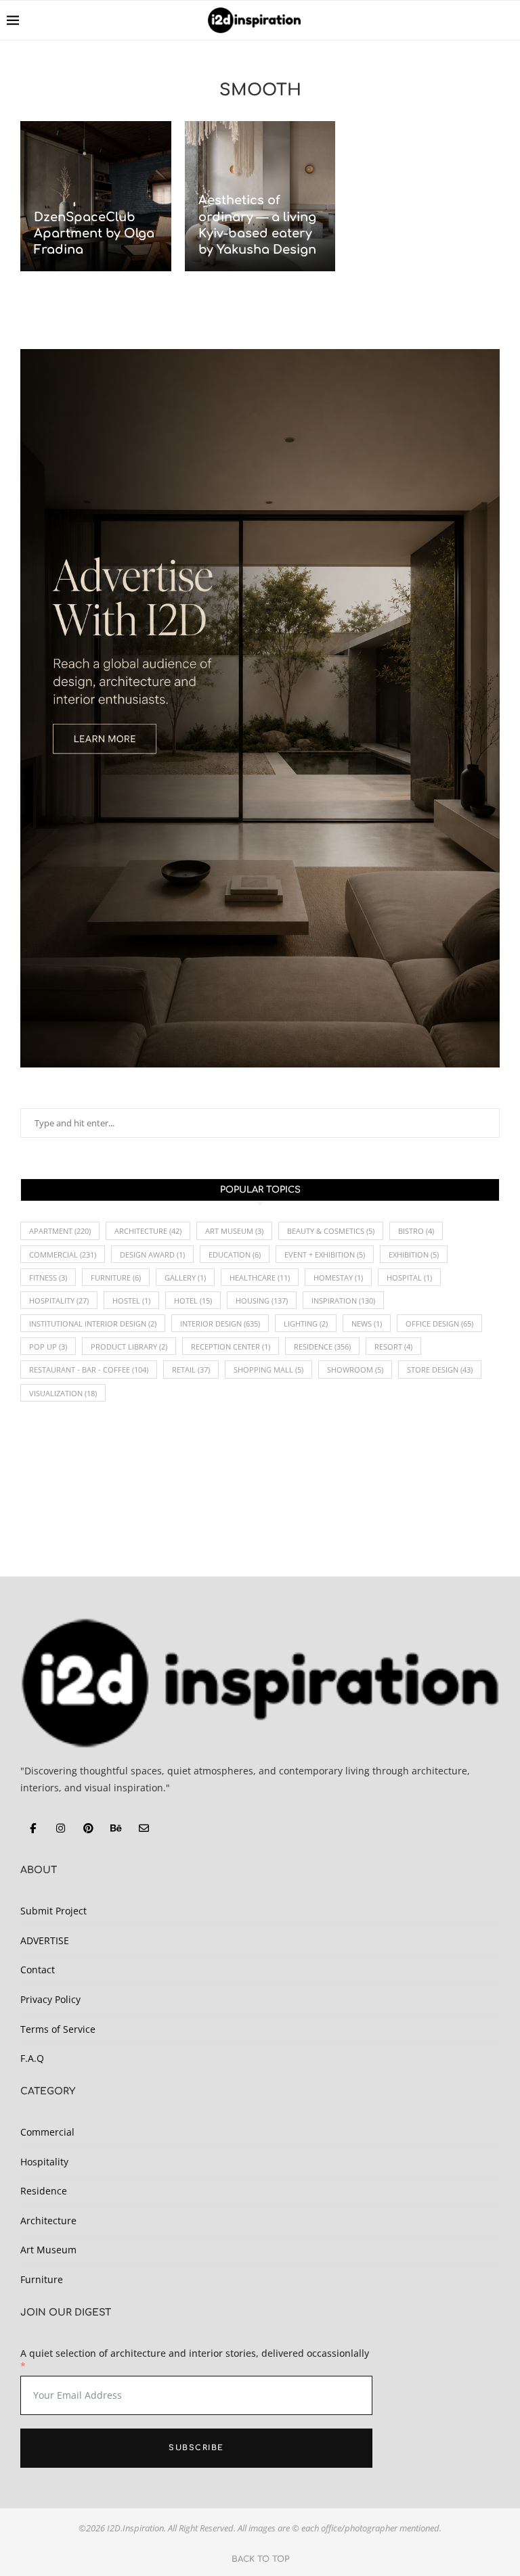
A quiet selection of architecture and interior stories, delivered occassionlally (195, 2353)
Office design (439, 1324)
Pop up (48, 1347)
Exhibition (414, 1255)
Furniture (116, 1278)
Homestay (338, 1278)
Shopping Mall (268, 1370)
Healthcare (260, 1278)
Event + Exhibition (325, 1255)
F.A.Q (32, 2058)
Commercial (63, 1255)
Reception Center (231, 1347)
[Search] (506, 20)
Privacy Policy (50, 1999)
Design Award (152, 1255)
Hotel (193, 1301)
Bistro (416, 1231)
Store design (440, 1370)
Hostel (131, 1301)
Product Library (129, 1347)
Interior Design (220, 1324)
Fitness (48, 1278)
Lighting (306, 1324)
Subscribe (196, 2448)
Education (235, 1255)
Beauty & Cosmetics (331, 1231)
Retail (191, 1370)
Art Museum (234, 1231)
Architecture (148, 1231)
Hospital (409, 1278)
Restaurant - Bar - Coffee (89, 1370)
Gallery (185, 1278)
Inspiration (343, 1301)
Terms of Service (58, 2029)
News (367, 1324)
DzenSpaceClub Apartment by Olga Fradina (94, 234)
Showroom (355, 1370)
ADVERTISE (45, 1940)
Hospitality (59, 1301)
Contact (38, 1970)
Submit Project (53, 1911)
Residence (322, 1347)
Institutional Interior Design (93, 1324)
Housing (262, 1301)
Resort (393, 1347)
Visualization (63, 1393)
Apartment (60, 1231)
